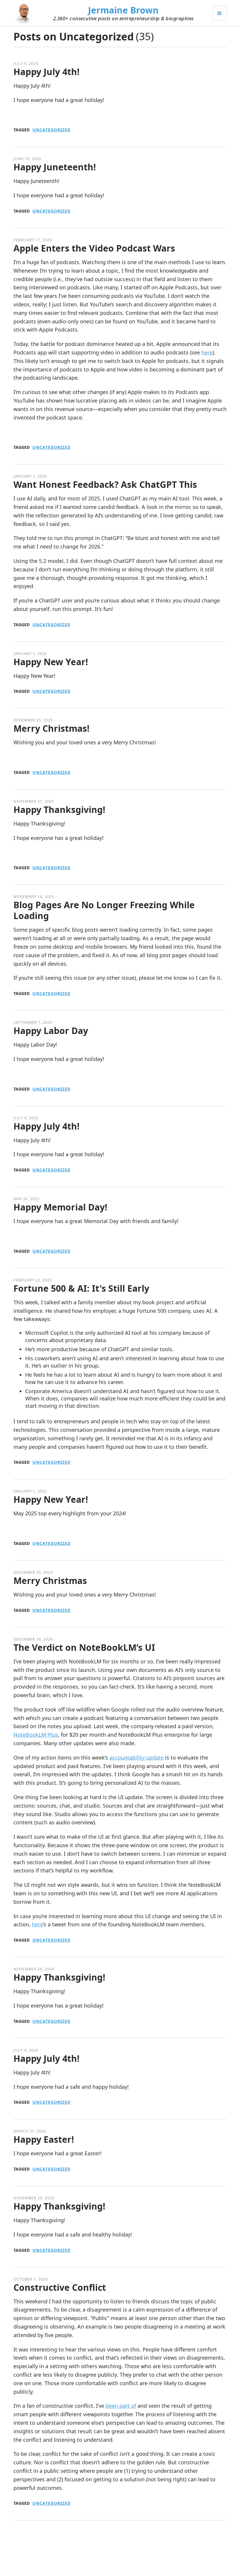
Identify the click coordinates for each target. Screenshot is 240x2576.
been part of (121, 2406)
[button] (220, 13)
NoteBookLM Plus (36, 1735)
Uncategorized (52, 130)
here (207, 352)
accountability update (137, 1757)
